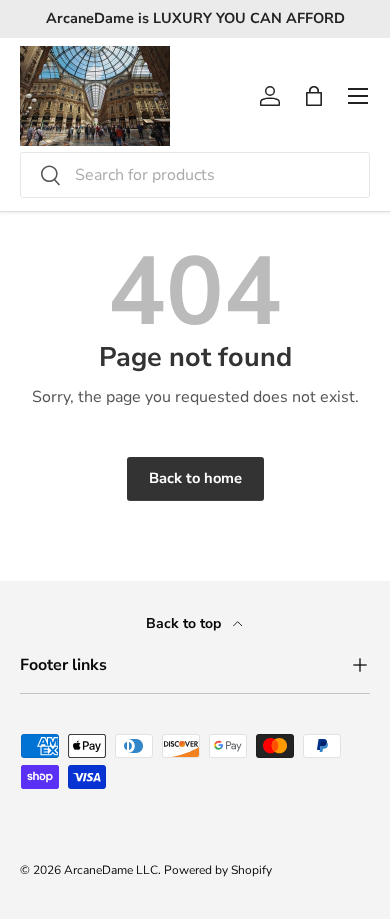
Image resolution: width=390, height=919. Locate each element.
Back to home (195, 478)
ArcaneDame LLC (111, 870)
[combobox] (195, 175)
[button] (314, 96)
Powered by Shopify (218, 870)
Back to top (185, 623)
